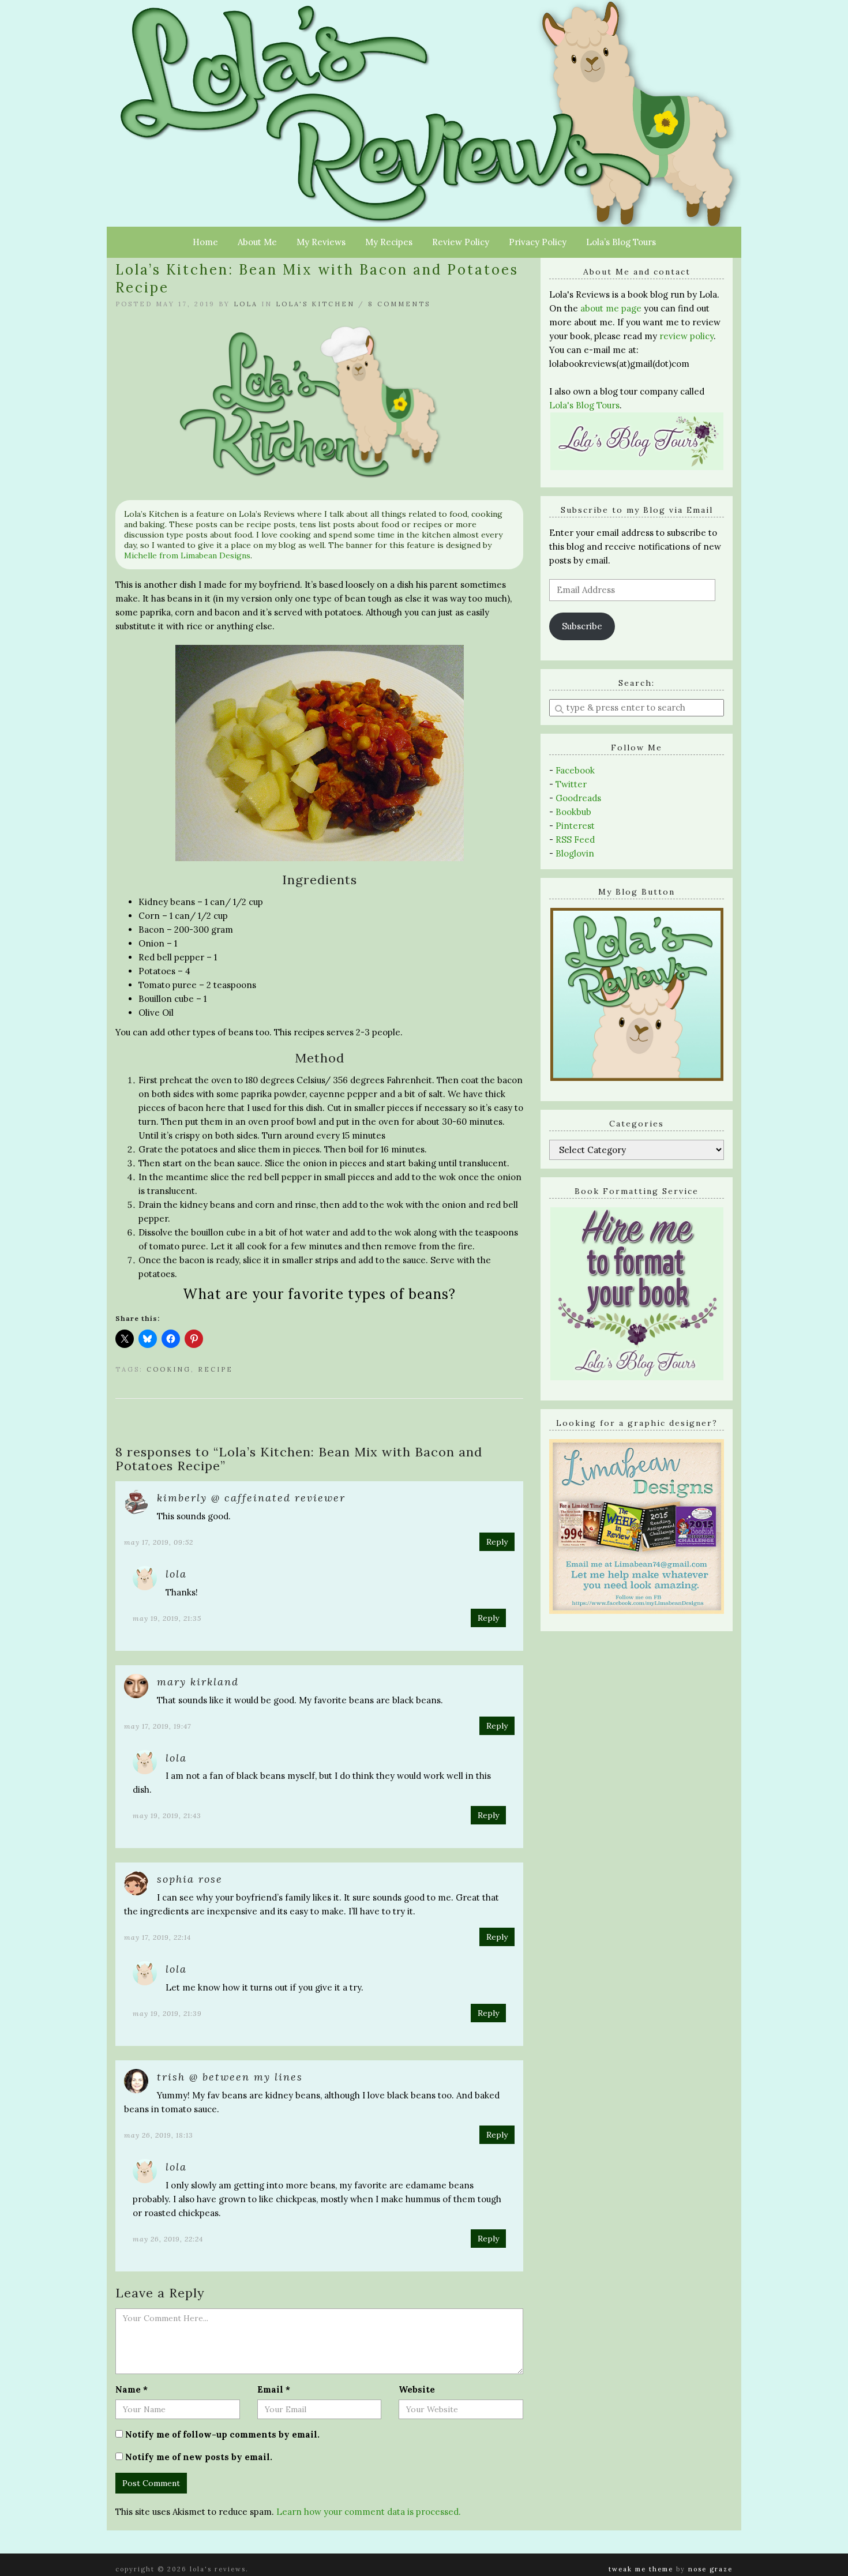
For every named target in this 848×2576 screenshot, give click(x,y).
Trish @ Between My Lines (230, 2077)
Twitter (571, 784)
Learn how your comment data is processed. (369, 2512)
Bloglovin (575, 853)
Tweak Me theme (641, 2569)
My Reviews (321, 242)
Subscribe (582, 626)
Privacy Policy (538, 242)
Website (417, 2389)
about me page (611, 308)
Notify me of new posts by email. (199, 2457)
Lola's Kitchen (315, 304)
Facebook (575, 770)
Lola (246, 304)
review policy (686, 336)
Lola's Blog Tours (584, 405)
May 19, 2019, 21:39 (167, 2013)
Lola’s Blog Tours (621, 242)
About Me (257, 242)
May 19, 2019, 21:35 (167, 1618)
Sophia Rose (190, 1879)
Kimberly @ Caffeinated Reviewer (251, 1498)
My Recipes (389, 242)
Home (205, 242)
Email (274, 2389)
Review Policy (461, 242)
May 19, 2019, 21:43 (167, 1815)
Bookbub (573, 812)
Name (132, 2389)
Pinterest (575, 826)
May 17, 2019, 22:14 (157, 1937)
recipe (215, 1369)
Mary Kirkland (198, 1682)
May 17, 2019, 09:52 (159, 1542)
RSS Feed (575, 840)
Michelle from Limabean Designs (187, 555)
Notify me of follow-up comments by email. (222, 2434)
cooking (169, 1369)
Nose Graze (710, 2569)
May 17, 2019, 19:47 (157, 1726)
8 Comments (399, 304)
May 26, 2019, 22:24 (168, 2239)
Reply (497, 1542)
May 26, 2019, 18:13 (159, 2135)
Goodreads (578, 798)
